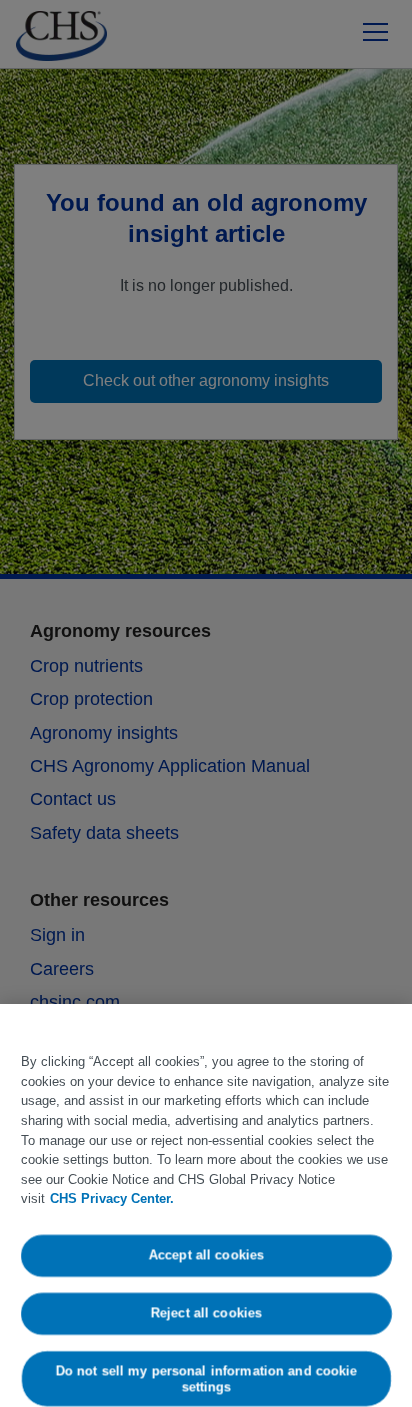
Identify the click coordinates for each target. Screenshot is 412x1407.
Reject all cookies (205, 1312)
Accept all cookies (205, 1255)
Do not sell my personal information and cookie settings (206, 1378)
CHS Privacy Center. (112, 1198)
